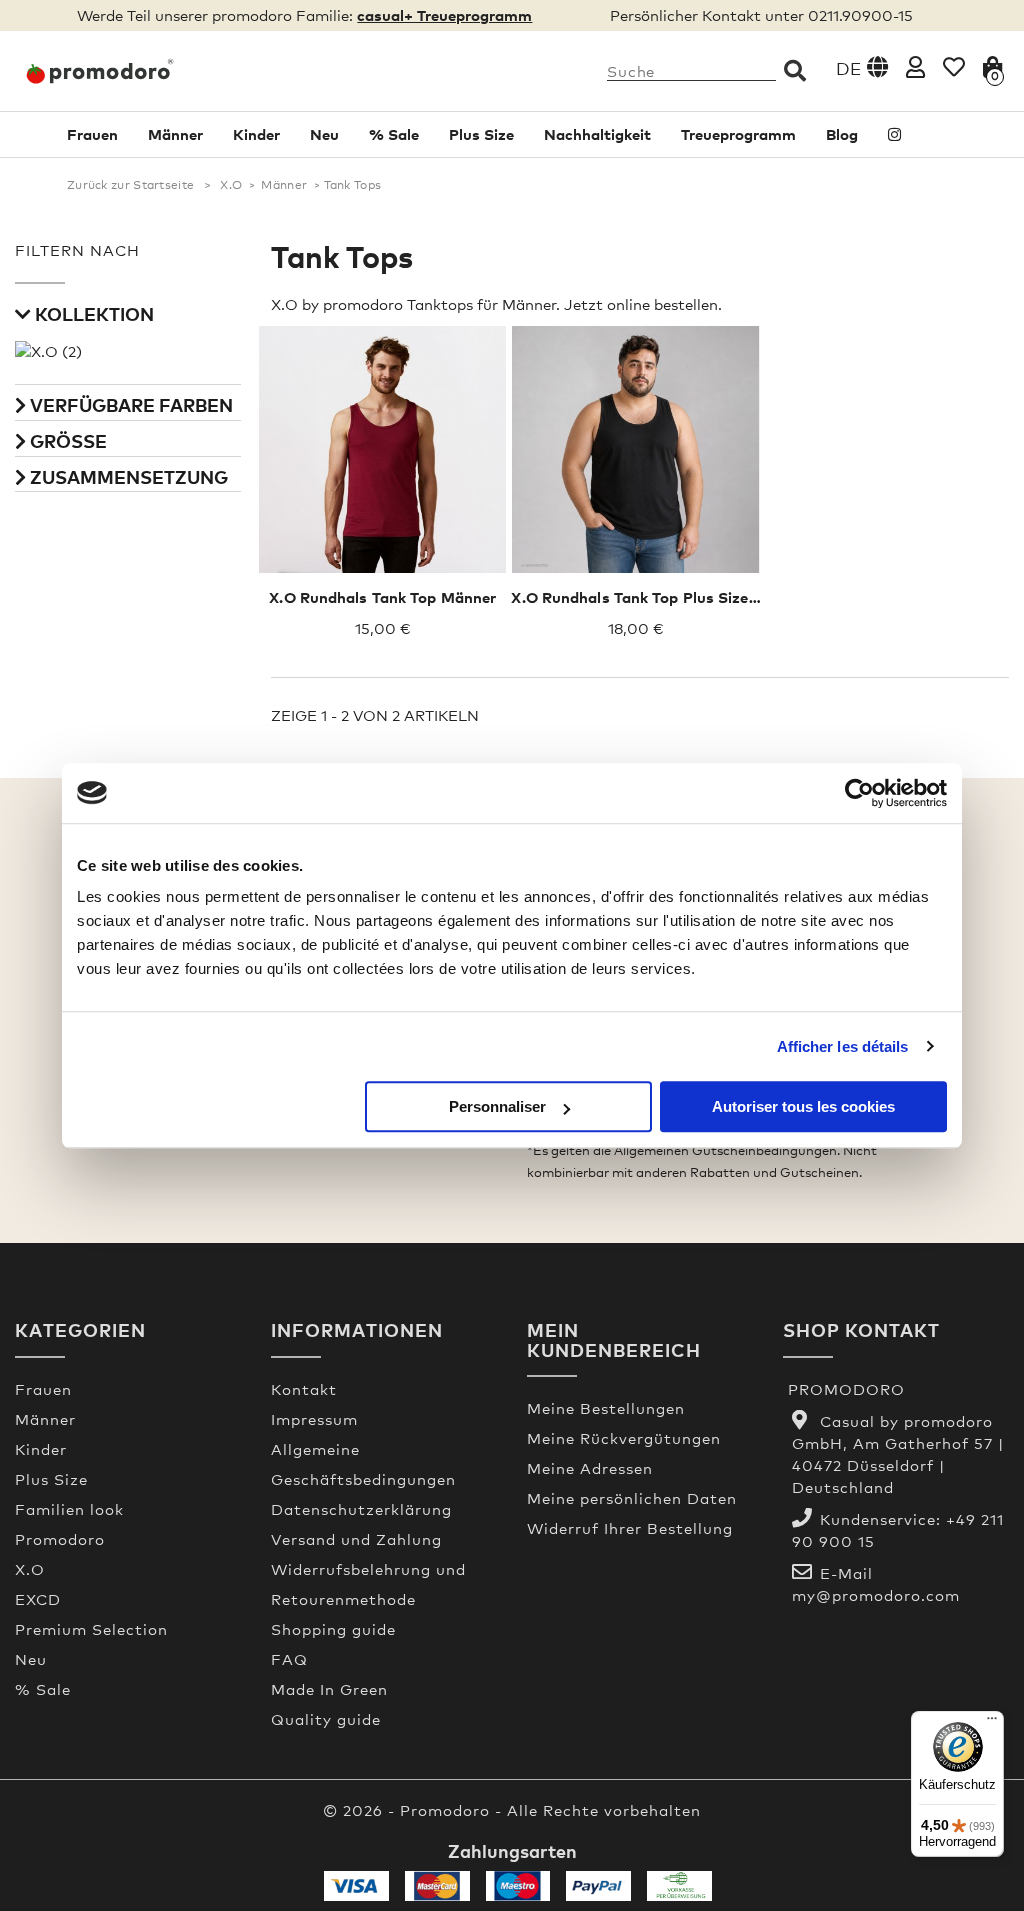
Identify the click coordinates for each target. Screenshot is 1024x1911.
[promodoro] (128, 71)
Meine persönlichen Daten (632, 1498)
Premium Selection (91, 1629)
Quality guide (326, 1719)
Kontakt (304, 1389)
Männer (175, 134)
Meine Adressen (590, 1468)
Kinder (256, 134)
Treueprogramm (738, 134)
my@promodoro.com (876, 1595)
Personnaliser (497, 1106)
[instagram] (894, 134)
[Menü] (992, 1723)
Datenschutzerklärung (361, 1509)
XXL (456, 431)
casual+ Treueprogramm (444, 15)
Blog (842, 134)
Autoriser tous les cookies (803, 1106)
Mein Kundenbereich (614, 1339)
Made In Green (329, 1689)
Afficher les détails (843, 1046)
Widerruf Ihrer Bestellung (630, 1528)
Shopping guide (333, 1629)
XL (417, 431)
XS (306, 431)
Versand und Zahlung (356, 1539)
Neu (324, 134)
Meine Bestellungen (606, 1408)
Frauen (92, 134)
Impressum (314, 1419)
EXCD (38, 1599)
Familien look (69, 1509)
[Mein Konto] (915, 66)
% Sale (394, 134)
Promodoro (60, 1539)
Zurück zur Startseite (130, 185)
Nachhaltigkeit (597, 134)
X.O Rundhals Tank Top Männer (382, 597)
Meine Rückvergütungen (624, 1438)
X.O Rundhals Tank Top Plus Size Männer (659, 597)
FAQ (289, 1659)
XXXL (636, 431)
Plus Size (481, 134)
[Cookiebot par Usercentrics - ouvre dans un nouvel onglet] (859, 793)
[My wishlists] (954, 66)
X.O (231, 185)
